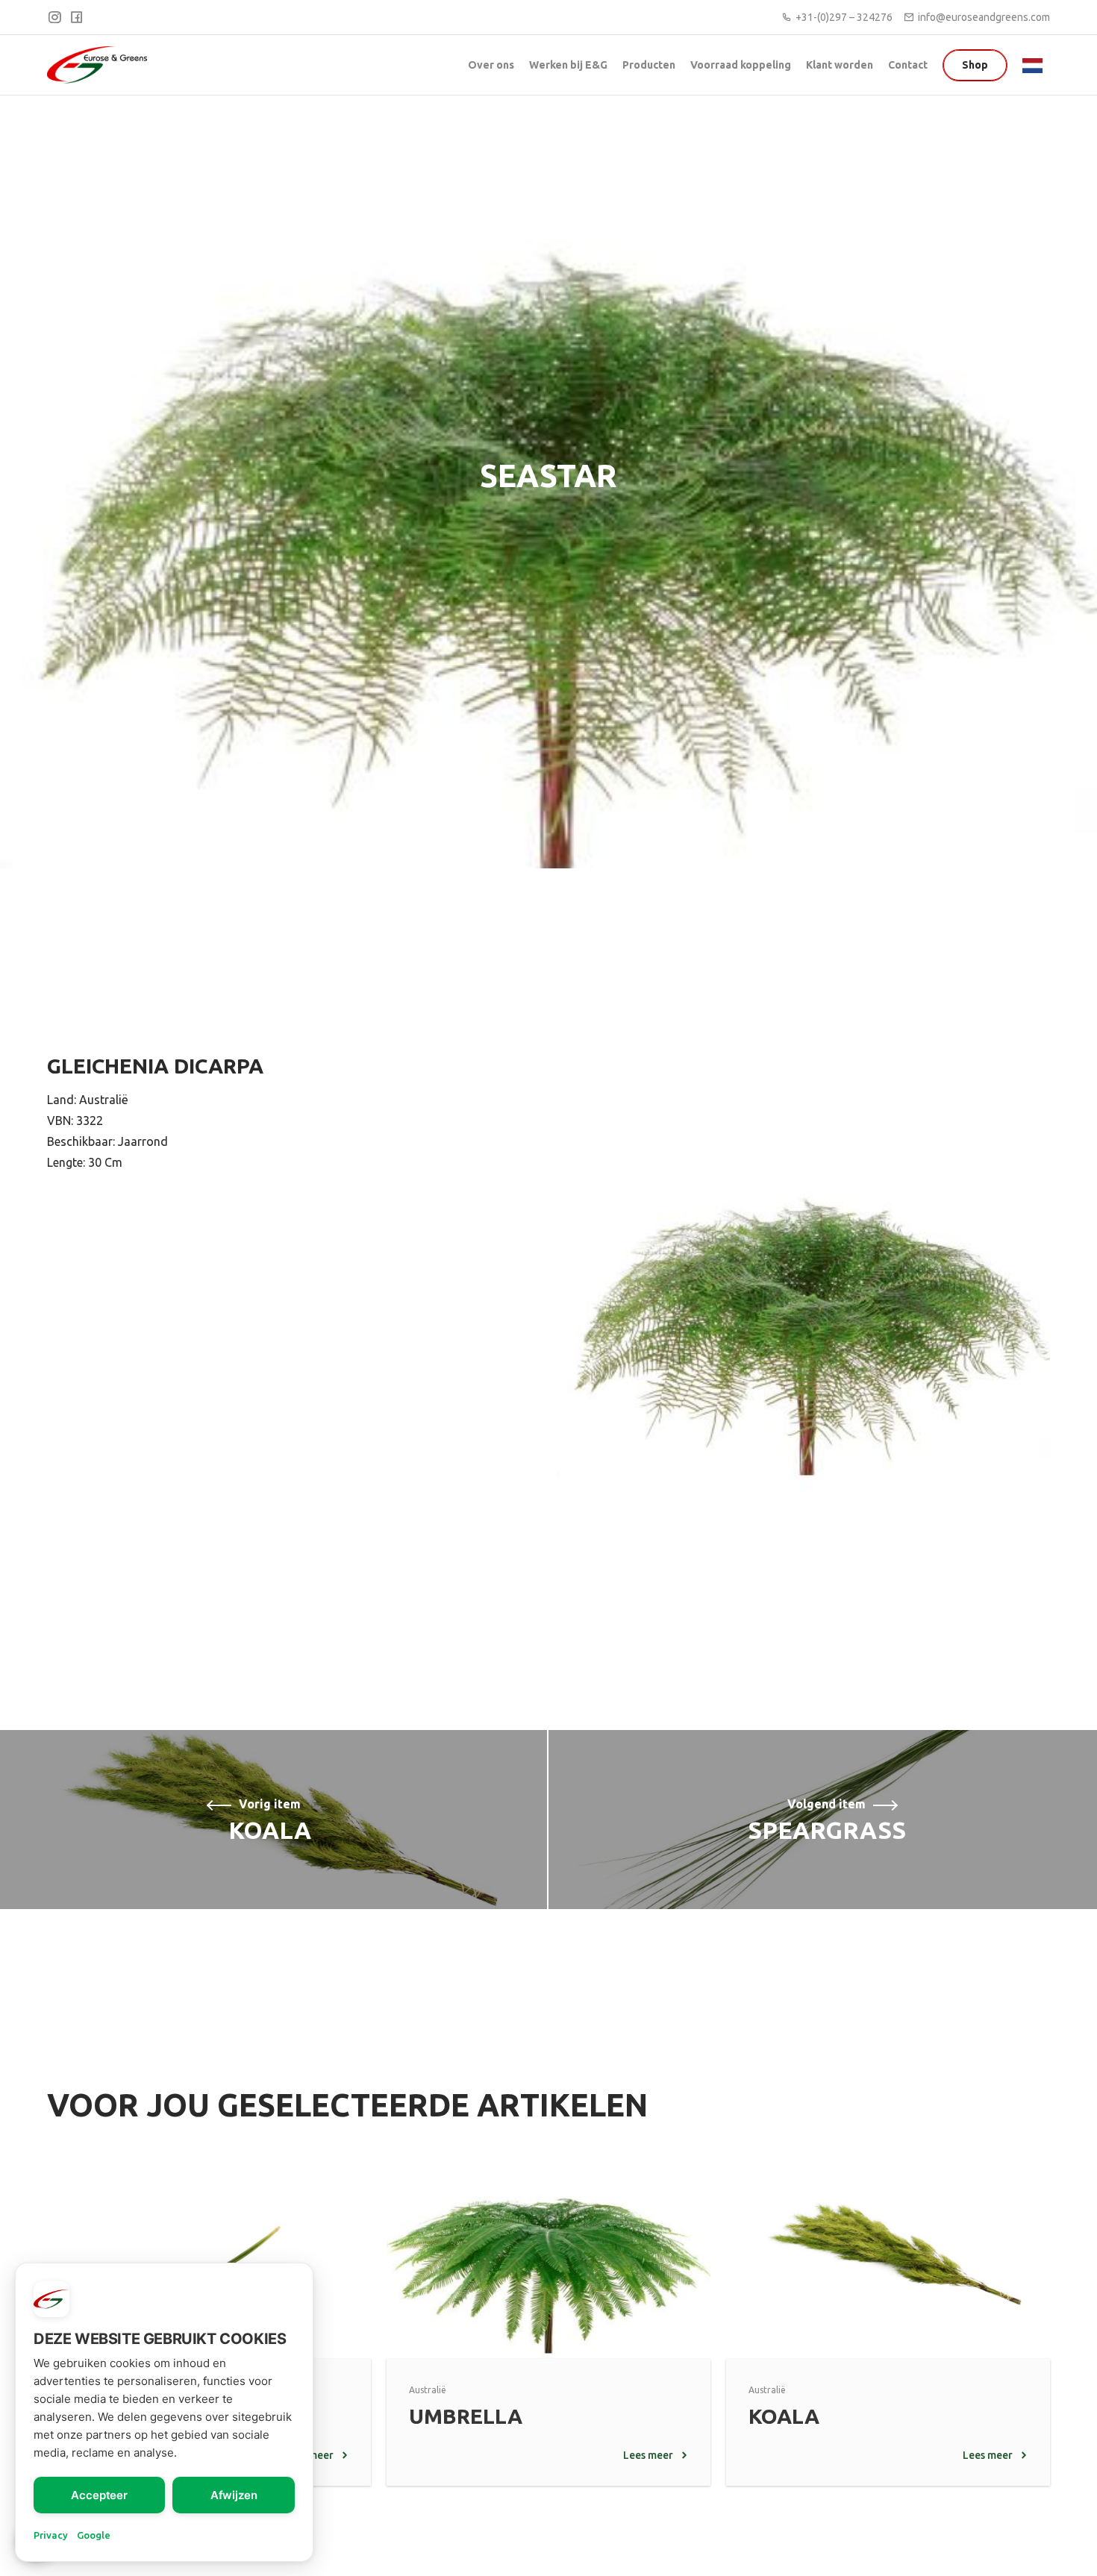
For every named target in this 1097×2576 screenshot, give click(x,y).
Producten (649, 65)
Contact (908, 65)
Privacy (51, 2535)
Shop (975, 65)
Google (94, 2535)
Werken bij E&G (568, 65)
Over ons (491, 65)
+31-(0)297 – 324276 (844, 17)
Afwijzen (234, 2495)
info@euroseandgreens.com (984, 17)
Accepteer (99, 2495)
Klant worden (840, 65)
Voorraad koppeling (741, 65)
